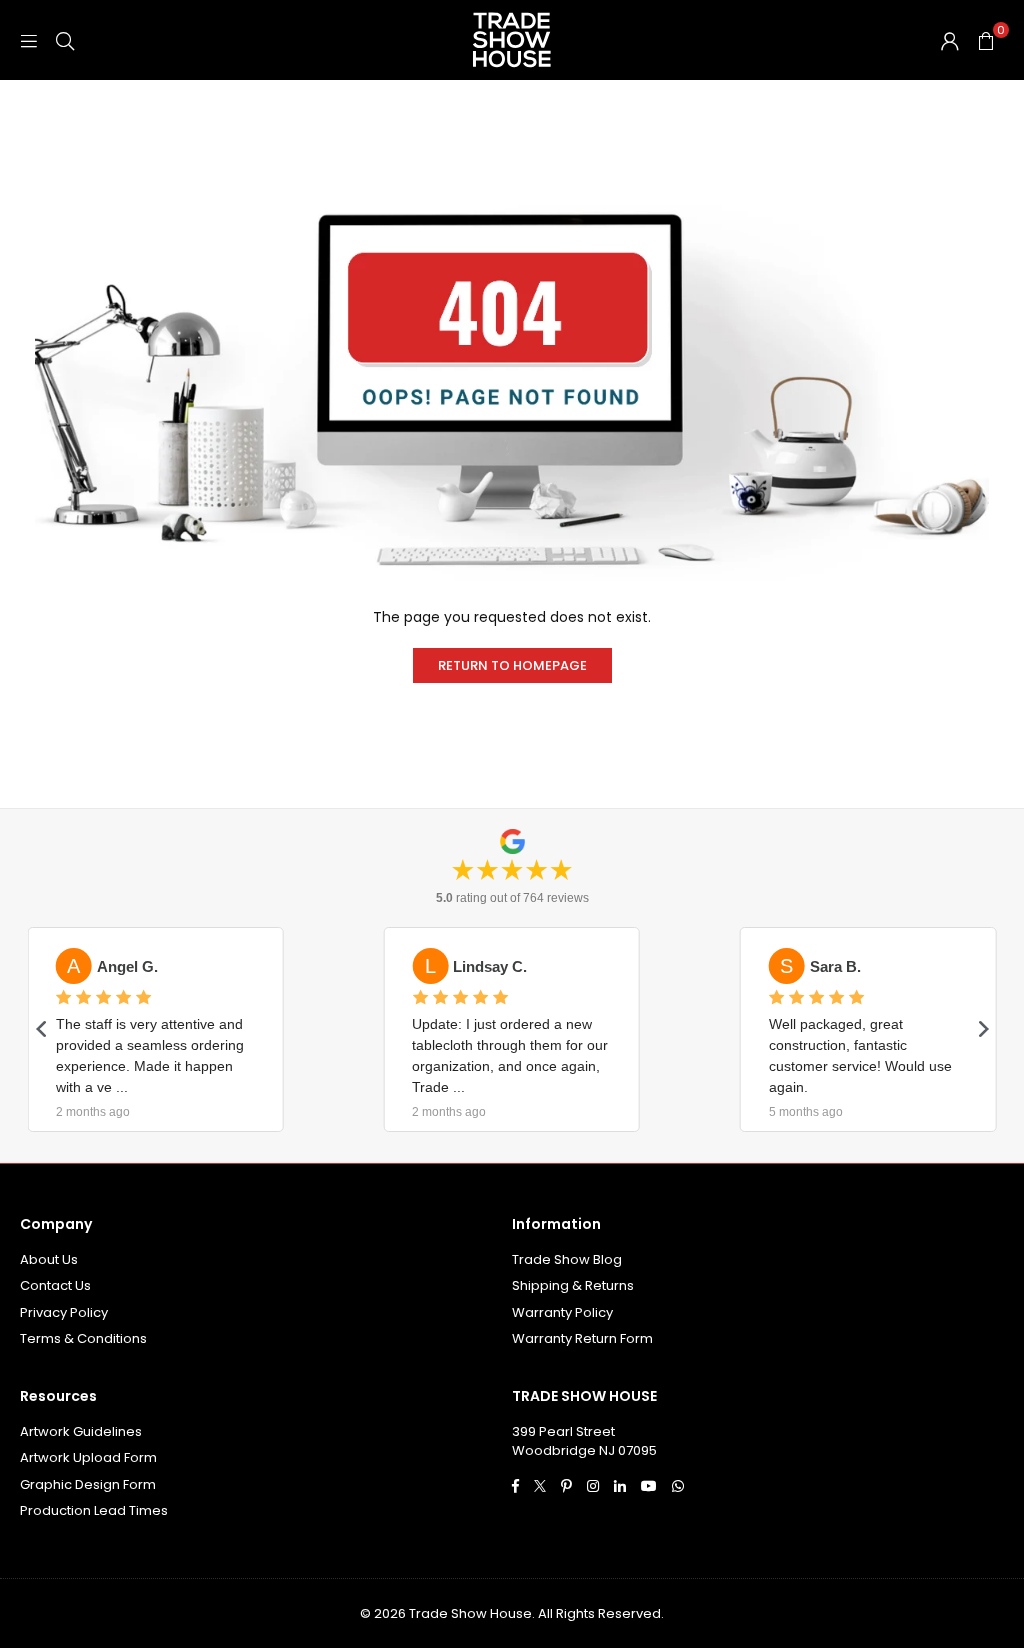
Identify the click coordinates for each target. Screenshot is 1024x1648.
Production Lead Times (94, 1510)
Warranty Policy (562, 1312)
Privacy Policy (64, 1312)
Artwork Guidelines (81, 1431)
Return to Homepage (512, 665)
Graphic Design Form (88, 1484)
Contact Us (55, 1285)
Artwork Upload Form (88, 1457)
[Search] (65, 40)
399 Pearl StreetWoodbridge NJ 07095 (584, 1441)
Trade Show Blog (567, 1259)
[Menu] (29, 40)
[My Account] (950, 40)
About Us (49, 1259)
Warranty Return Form (582, 1338)
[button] (986, 40)
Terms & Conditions (83, 1338)
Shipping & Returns (573, 1285)
